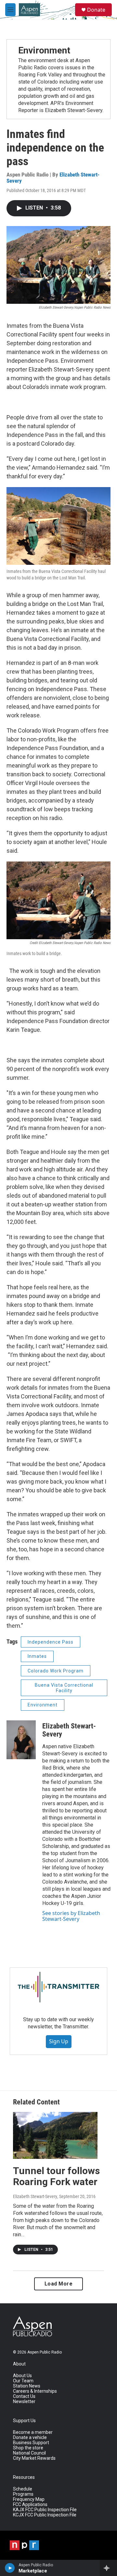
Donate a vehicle (30, 2438)
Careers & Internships (35, 2391)
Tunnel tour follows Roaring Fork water (56, 2176)
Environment (44, 50)
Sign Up (59, 2041)
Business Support (31, 2443)
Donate (96, 10)
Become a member (33, 2432)
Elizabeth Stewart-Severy (69, 1730)
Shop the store (28, 2448)
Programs (23, 2494)
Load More (59, 2284)
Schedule (23, 2489)
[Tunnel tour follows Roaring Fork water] (55, 2135)
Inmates (37, 1656)
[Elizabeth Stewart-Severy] (21, 1740)
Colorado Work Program (56, 1671)
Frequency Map (29, 2499)
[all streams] (108, 2568)
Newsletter (24, 2402)
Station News (27, 2386)
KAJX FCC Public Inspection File (45, 2510)
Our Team (23, 2381)
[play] (10, 2568)
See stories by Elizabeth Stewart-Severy (71, 1916)
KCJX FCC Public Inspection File (45, 2515)
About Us (22, 2376)
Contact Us (24, 2396)
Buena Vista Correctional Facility (64, 1688)
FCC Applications (30, 2505)
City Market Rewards (34, 2458)
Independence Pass (51, 1642)
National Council (29, 2453)
